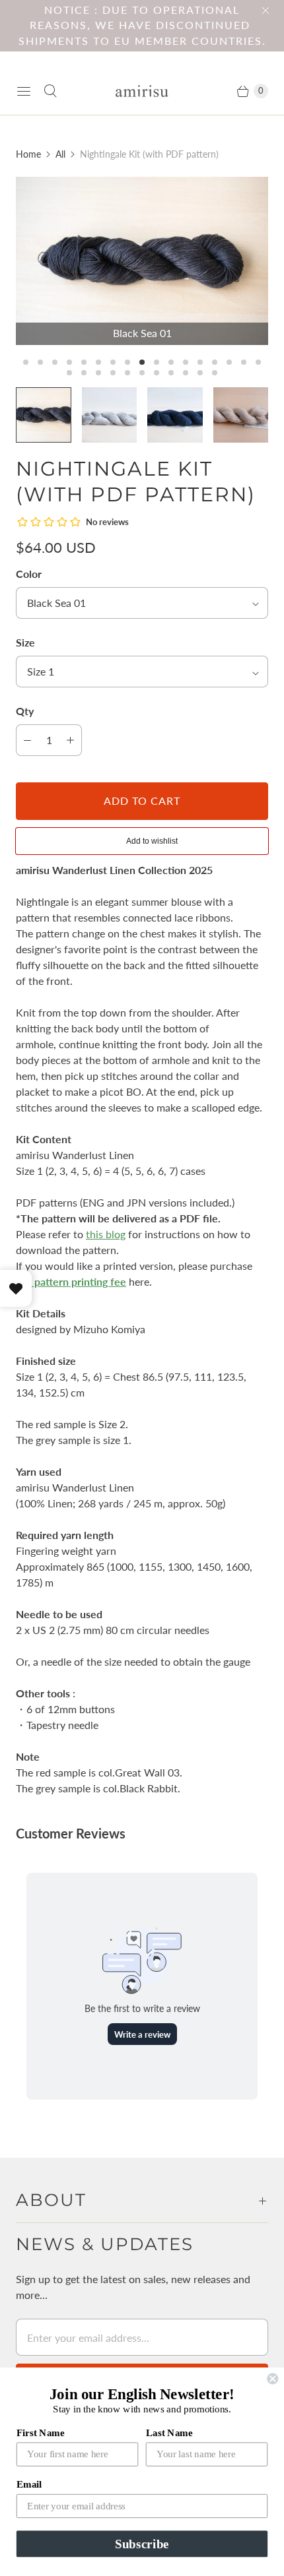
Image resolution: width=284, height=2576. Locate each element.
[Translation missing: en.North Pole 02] (110, 415)
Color (29, 574)
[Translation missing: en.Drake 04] (175, 415)
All (60, 154)
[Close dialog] (272, 2378)
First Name (41, 2432)
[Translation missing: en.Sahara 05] (241, 415)
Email (29, 2484)
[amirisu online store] (142, 91)
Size (25, 642)
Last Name (169, 2432)
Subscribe (142, 2544)
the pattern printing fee (71, 1281)
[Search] (50, 91)
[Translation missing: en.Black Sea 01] (44, 415)
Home (28, 154)
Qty (25, 711)
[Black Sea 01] (142, 261)
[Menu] (24, 91)
